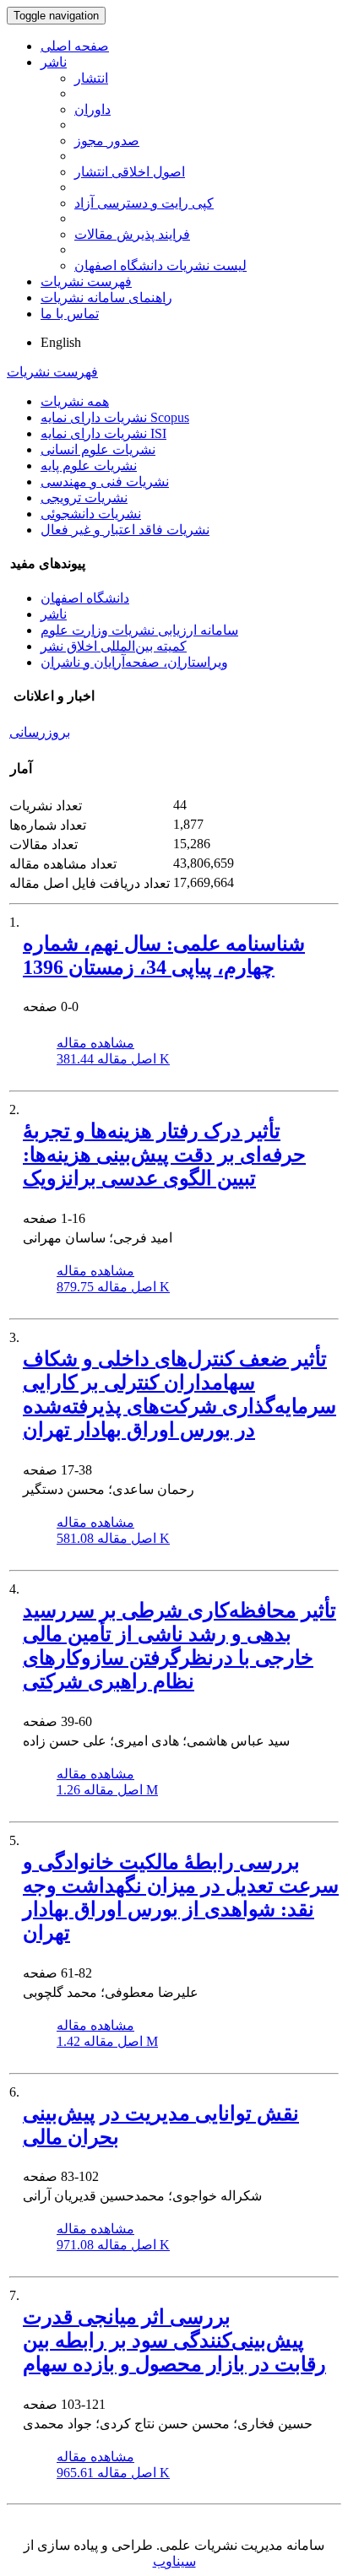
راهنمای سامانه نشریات (106, 298)
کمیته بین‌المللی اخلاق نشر (114, 646)
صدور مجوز (107, 141)
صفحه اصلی (75, 46)
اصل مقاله (113, 1059)
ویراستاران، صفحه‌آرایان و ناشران (134, 662)
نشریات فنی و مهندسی (105, 482)
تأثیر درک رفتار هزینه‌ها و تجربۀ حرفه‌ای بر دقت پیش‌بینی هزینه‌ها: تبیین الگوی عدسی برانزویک (164, 1155)
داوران (92, 109)
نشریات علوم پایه (89, 465)
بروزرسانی (40, 732)
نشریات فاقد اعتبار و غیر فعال (125, 530)
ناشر (54, 62)
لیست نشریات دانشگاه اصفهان (160, 265)
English (61, 342)
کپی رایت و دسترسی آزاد (144, 203)
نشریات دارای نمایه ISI (103, 433)
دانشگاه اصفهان (85, 598)
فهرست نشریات (86, 281)
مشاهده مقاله (95, 1043)
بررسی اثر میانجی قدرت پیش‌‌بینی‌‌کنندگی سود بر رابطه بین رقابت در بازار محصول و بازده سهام (174, 2341)
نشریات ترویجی (84, 498)
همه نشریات (75, 401)
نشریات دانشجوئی (91, 514)
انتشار (91, 78)
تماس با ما (70, 314)
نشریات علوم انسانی (98, 449)
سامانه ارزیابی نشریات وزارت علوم (139, 630)
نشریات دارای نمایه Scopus (115, 417)
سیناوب (174, 2561)
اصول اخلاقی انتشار (130, 172)
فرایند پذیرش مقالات (132, 234)
